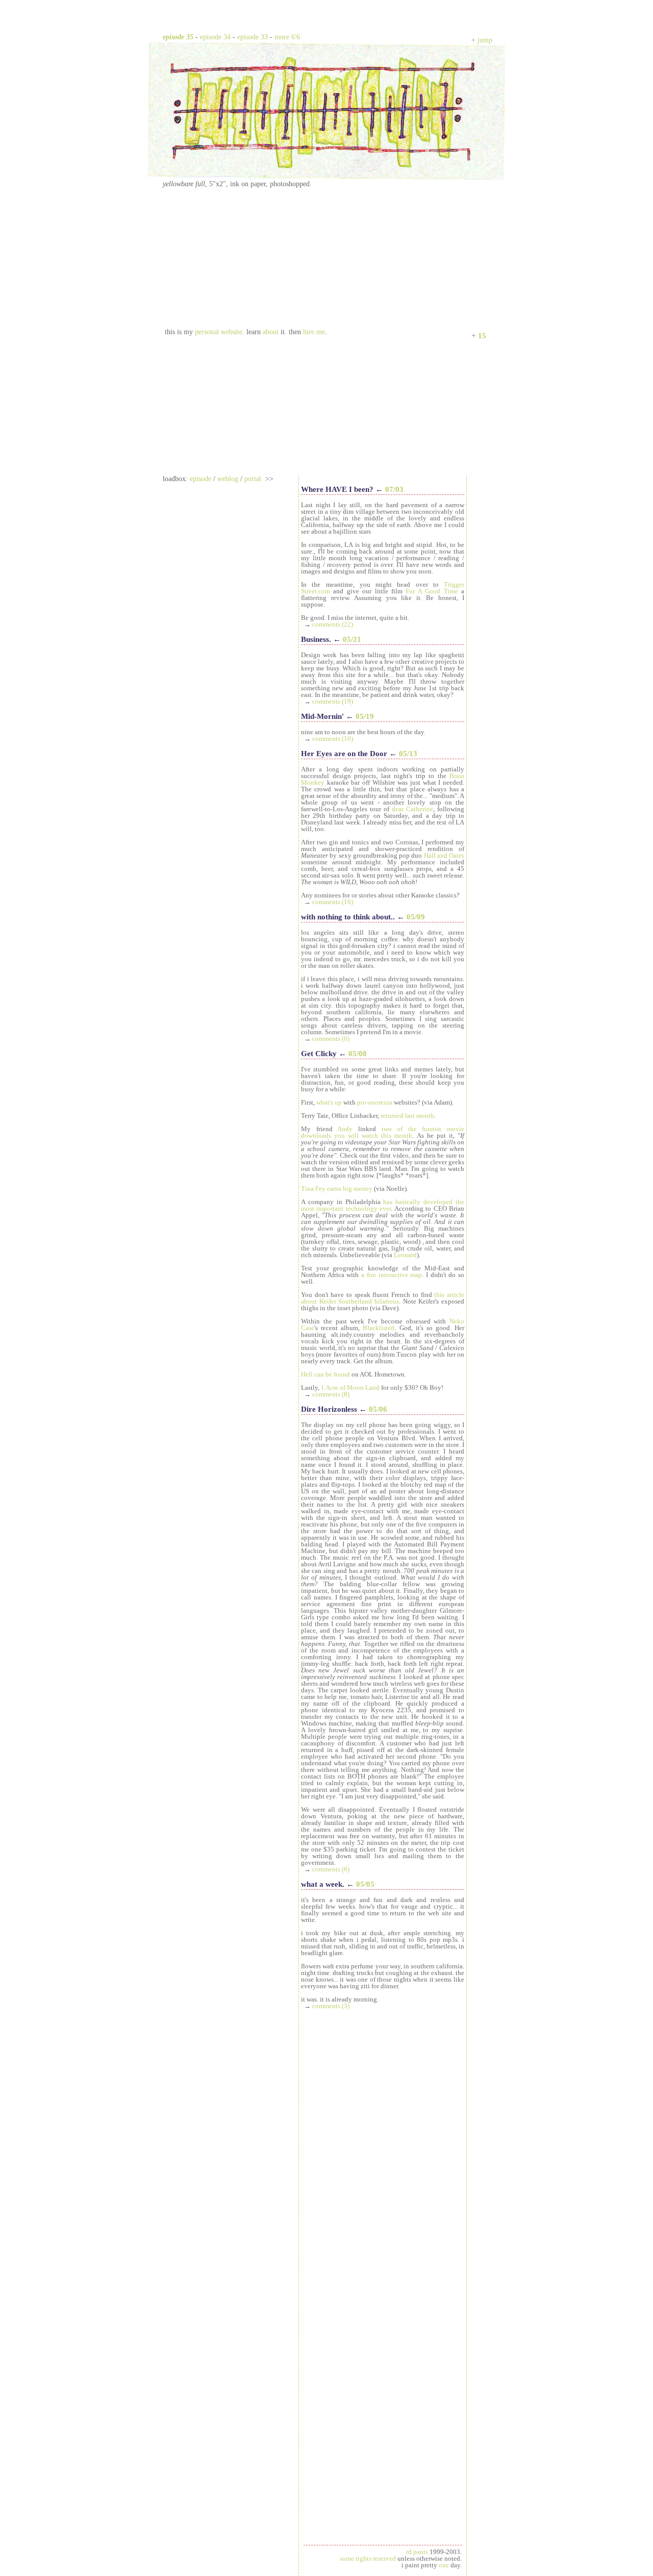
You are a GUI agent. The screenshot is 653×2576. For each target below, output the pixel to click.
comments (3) (331, 2006)
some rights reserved (368, 2558)
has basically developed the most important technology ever (383, 1205)
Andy (345, 1129)
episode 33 (253, 37)
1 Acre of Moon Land (350, 1387)
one (444, 2565)
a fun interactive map (392, 1275)
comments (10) (333, 739)
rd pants (417, 2552)
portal (253, 479)
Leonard (405, 1255)
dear (398, 809)
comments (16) (333, 902)
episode (200, 479)
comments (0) (331, 1039)
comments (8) (331, 1394)
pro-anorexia (375, 1102)
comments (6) (331, 1869)
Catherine (420, 809)
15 (482, 336)
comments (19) (333, 701)
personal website (219, 332)
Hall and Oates (444, 855)
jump (485, 40)
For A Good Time (432, 591)
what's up (329, 1102)
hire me (314, 332)
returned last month (407, 1116)
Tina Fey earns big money (337, 1189)
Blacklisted (379, 1328)
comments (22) (333, 624)
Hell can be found (325, 1374)
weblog (228, 479)
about (271, 332)
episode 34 (215, 37)
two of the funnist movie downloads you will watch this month (383, 1132)
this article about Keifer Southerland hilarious (383, 1298)
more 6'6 (287, 37)
